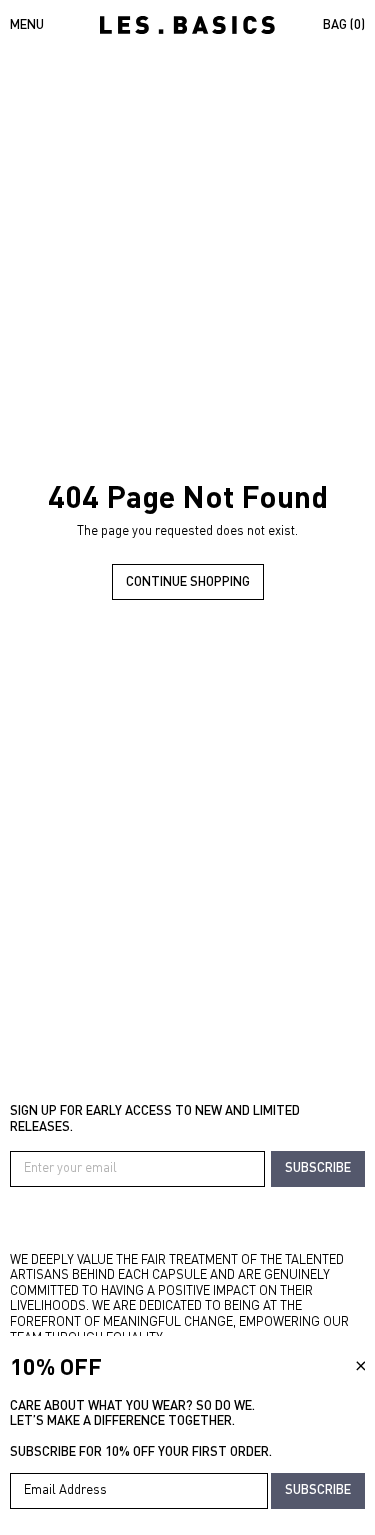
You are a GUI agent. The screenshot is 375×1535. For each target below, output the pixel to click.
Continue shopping (188, 581)
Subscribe (318, 1167)
